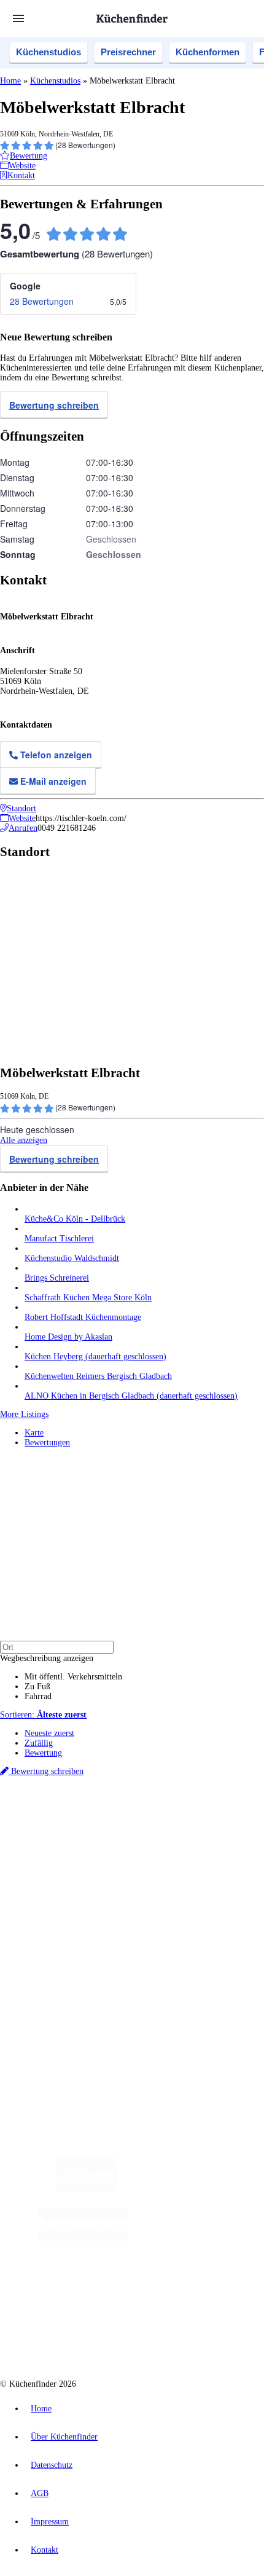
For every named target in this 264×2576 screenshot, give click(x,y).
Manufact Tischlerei (59, 1239)
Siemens (175, 1835)
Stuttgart (123, 1835)
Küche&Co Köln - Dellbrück (75, 1219)
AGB (40, 2493)
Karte (34, 1433)
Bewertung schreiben (54, 405)
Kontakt (45, 2550)
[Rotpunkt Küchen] (183, 2287)
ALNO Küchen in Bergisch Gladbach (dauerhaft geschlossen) (131, 1396)
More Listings (24, 1414)
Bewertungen (47, 1443)
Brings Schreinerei (57, 1278)
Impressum (50, 2522)
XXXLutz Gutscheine (143, 1844)
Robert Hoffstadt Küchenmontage (83, 1317)
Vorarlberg (171, 1825)
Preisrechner (128, 52)
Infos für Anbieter (56, 1970)
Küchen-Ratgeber (55, 1907)
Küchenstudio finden (60, 1804)
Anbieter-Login (60, 2000)
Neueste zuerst (49, 1733)
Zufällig (39, 1743)
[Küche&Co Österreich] (144, 2337)
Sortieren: (43, 1715)
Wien (245, 1825)
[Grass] (189, 2189)
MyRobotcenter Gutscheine (153, 1854)
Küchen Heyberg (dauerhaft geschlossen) (95, 1357)
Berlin (81, 1825)
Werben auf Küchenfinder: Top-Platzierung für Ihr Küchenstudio (138, 1980)
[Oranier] (203, 2238)
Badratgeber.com (54, 1937)
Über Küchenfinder (58, 1917)
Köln (99, 1835)
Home (10, 81)
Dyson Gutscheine (206, 1844)
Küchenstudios (49, 52)
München (138, 1825)
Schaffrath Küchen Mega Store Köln (88, 1298)
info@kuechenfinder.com (44, 2043)
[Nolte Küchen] (113, 2287)
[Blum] (87, 2189)
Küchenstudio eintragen (65, 1990)
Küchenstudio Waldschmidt (72, 1258)
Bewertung (43, 1753)
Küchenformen (208, 52)
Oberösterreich (212, 1825)
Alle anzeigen (24, 1140)
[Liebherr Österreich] (83, 2238)
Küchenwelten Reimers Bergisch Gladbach (98, 1376)
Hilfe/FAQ (43, 1927)
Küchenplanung (52, 1887)
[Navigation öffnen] (18, 18)
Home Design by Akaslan (68, 1337)
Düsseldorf (41, 1835)
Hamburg (107, 1825)
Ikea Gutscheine (84, 1844)
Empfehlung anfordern (64, 1814)
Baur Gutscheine (85, 1854)
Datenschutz (52, 2465)
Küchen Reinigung (57, 1897)
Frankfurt (75, 1835)
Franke (149, 1835)
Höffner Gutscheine (225, 1854)
